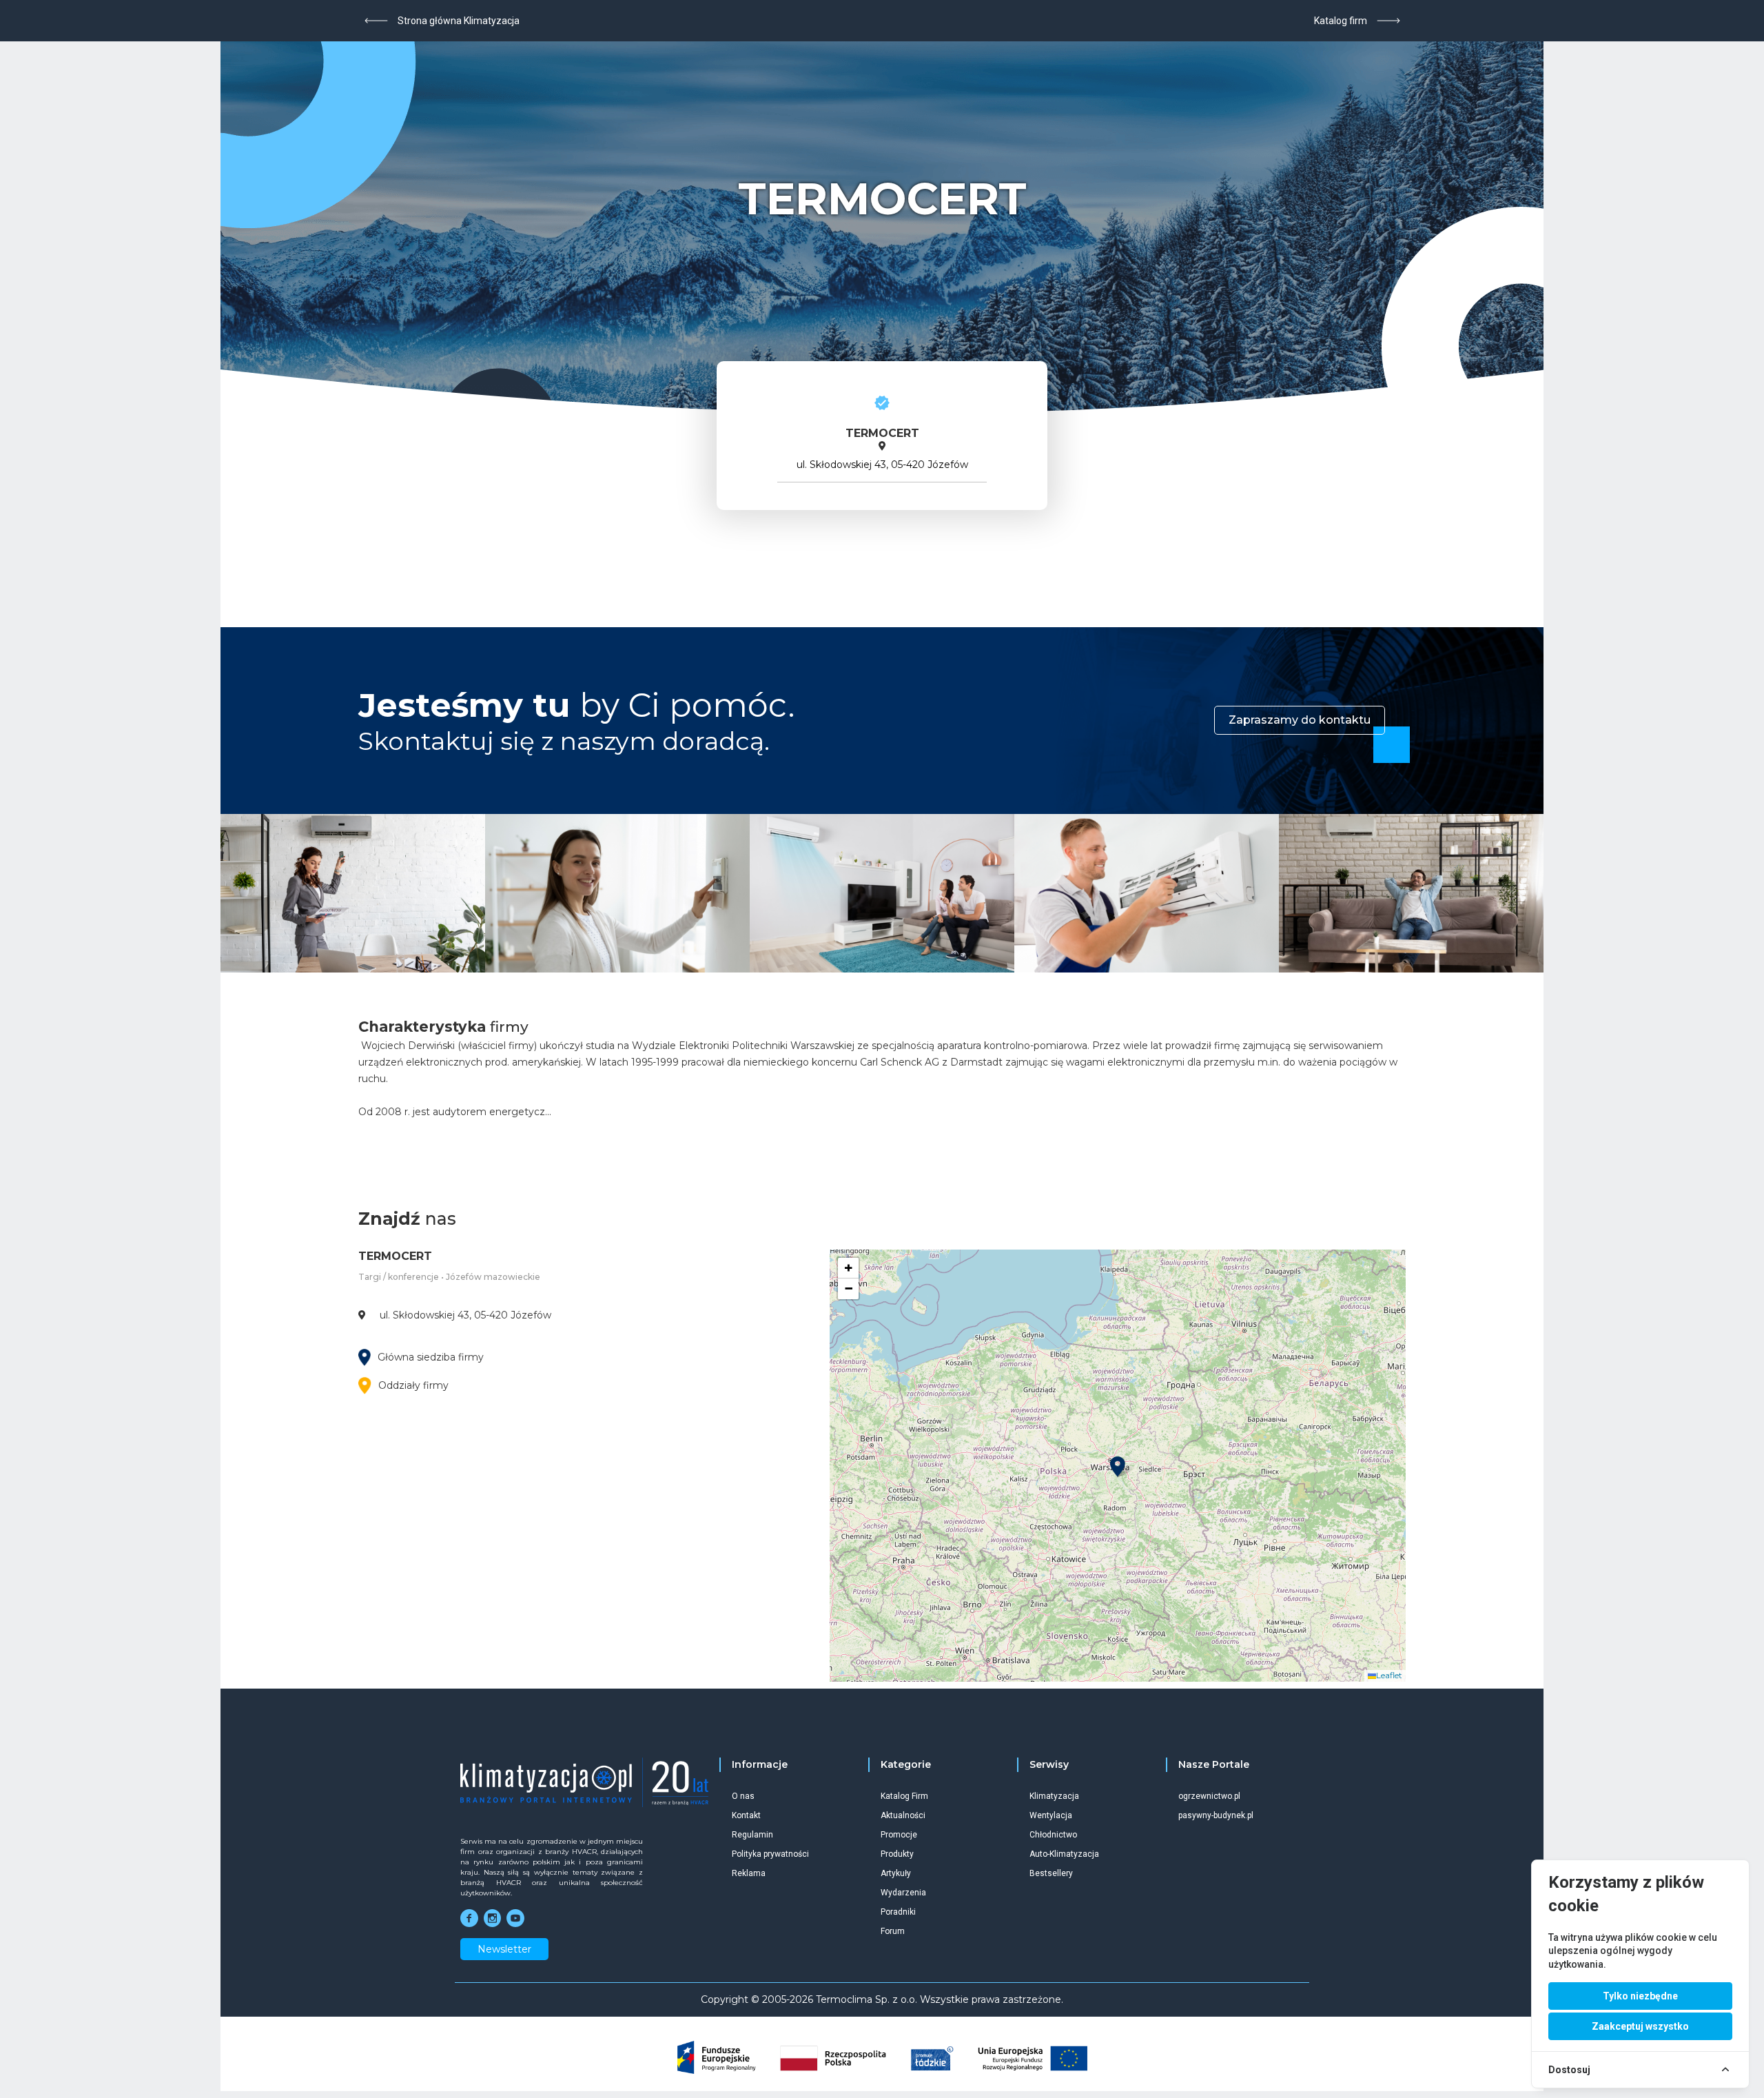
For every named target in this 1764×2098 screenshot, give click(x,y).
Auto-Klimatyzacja (1064, 1854)
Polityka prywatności (770, 1854)
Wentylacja (1051, 1815)
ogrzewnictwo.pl (1209, 1796)
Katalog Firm (904, 1796)
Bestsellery (1051, 1873)
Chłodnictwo (1053, 1835)
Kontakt (746, 1815)
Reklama (749, 1873)
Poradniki (898, 1912)
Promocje (899, 1835)
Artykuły (896, 1873)
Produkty (897, 1854)
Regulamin (752, 1835)
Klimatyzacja (1054, 1796)
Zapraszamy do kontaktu (1300, 720)
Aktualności (903, 1815)
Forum (893, 1931)
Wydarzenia (903, 1893)
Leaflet (1389, 1675)
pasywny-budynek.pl (1216, 1815)
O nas (743, 1796)
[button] (1118, 1467)
